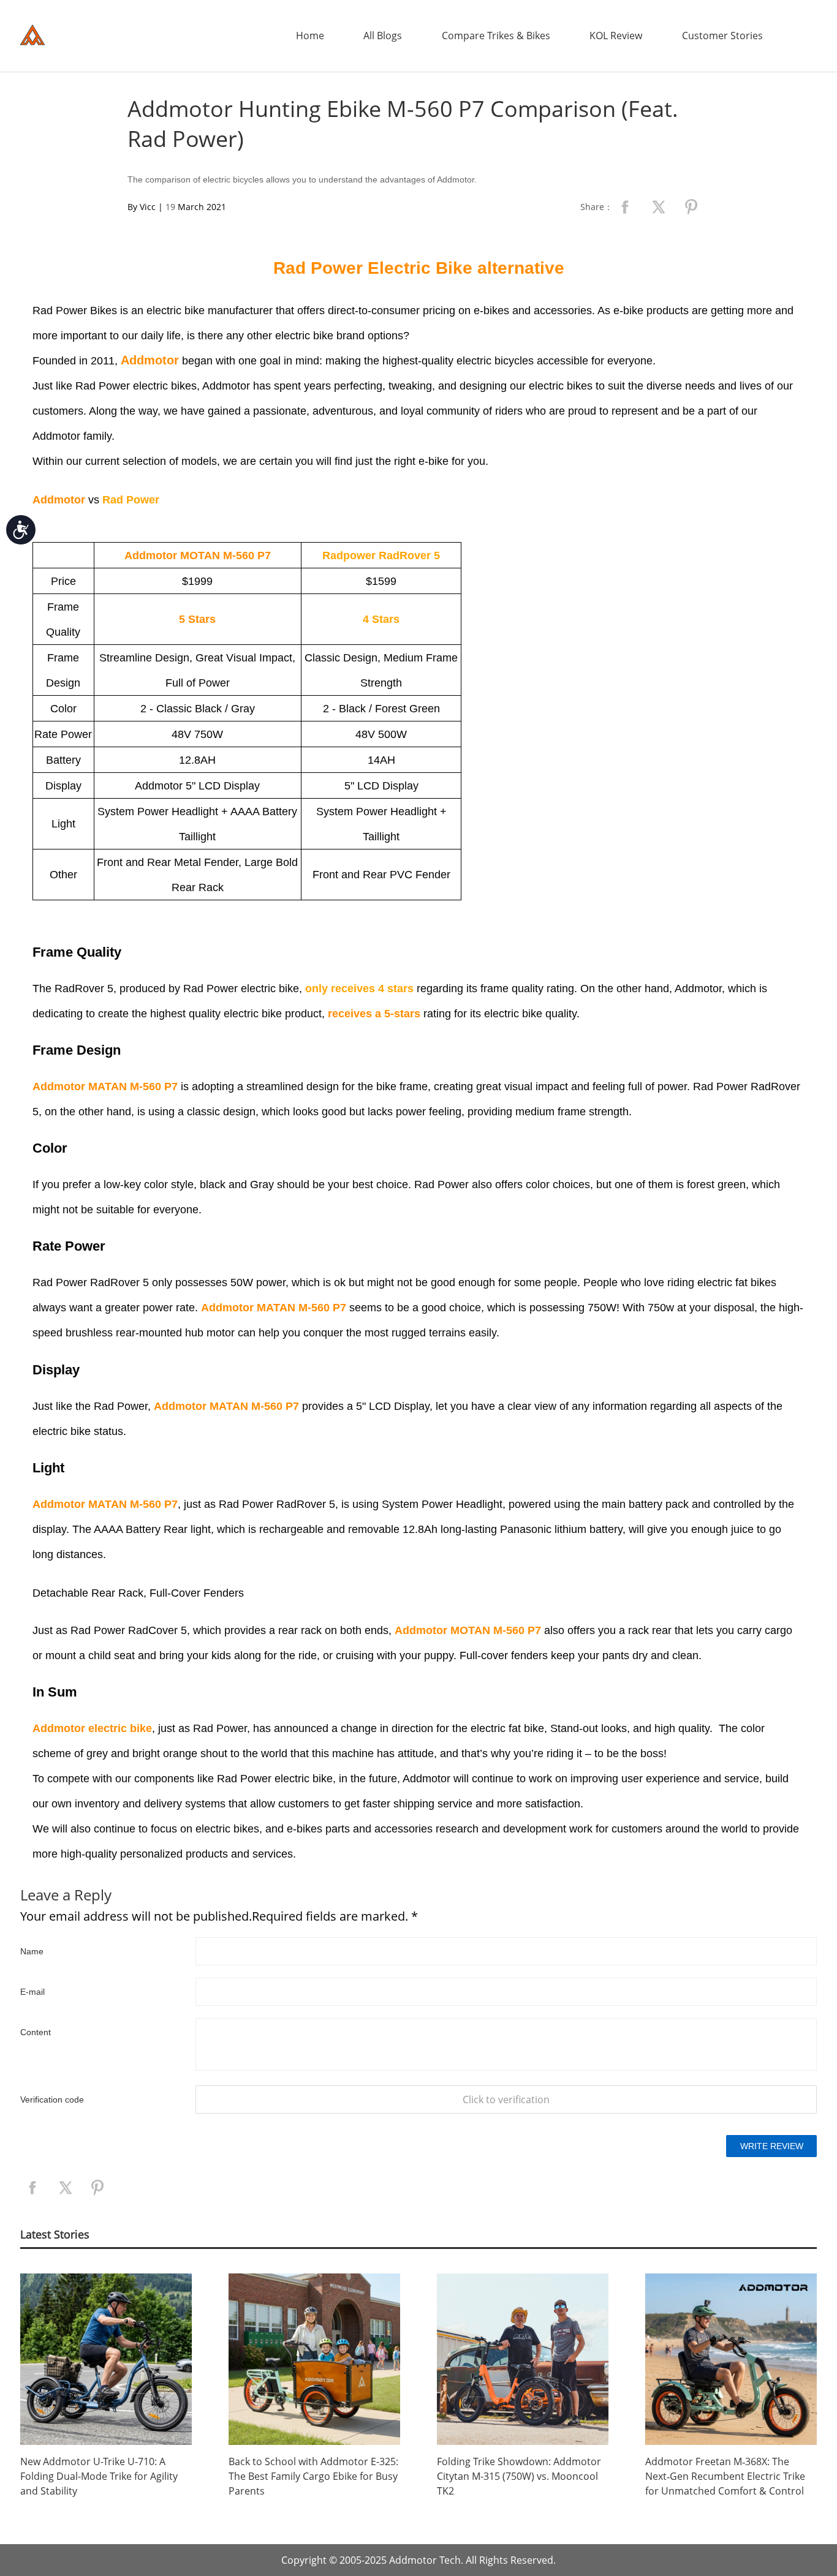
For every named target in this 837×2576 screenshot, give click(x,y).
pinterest (691, 207)
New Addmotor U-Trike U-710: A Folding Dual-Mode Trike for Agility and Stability (99, 2476)
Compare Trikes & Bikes (496, 36)
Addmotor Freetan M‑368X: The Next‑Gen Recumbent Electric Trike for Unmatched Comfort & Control (725, 2476)
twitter (658, 207)
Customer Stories (722, 36)
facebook (625, 207)
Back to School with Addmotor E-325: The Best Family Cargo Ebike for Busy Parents (313, 2476)
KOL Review (616, 36)
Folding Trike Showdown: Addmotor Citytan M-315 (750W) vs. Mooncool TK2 (519, 2476)
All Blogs (383, 36)
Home (310, 36)
